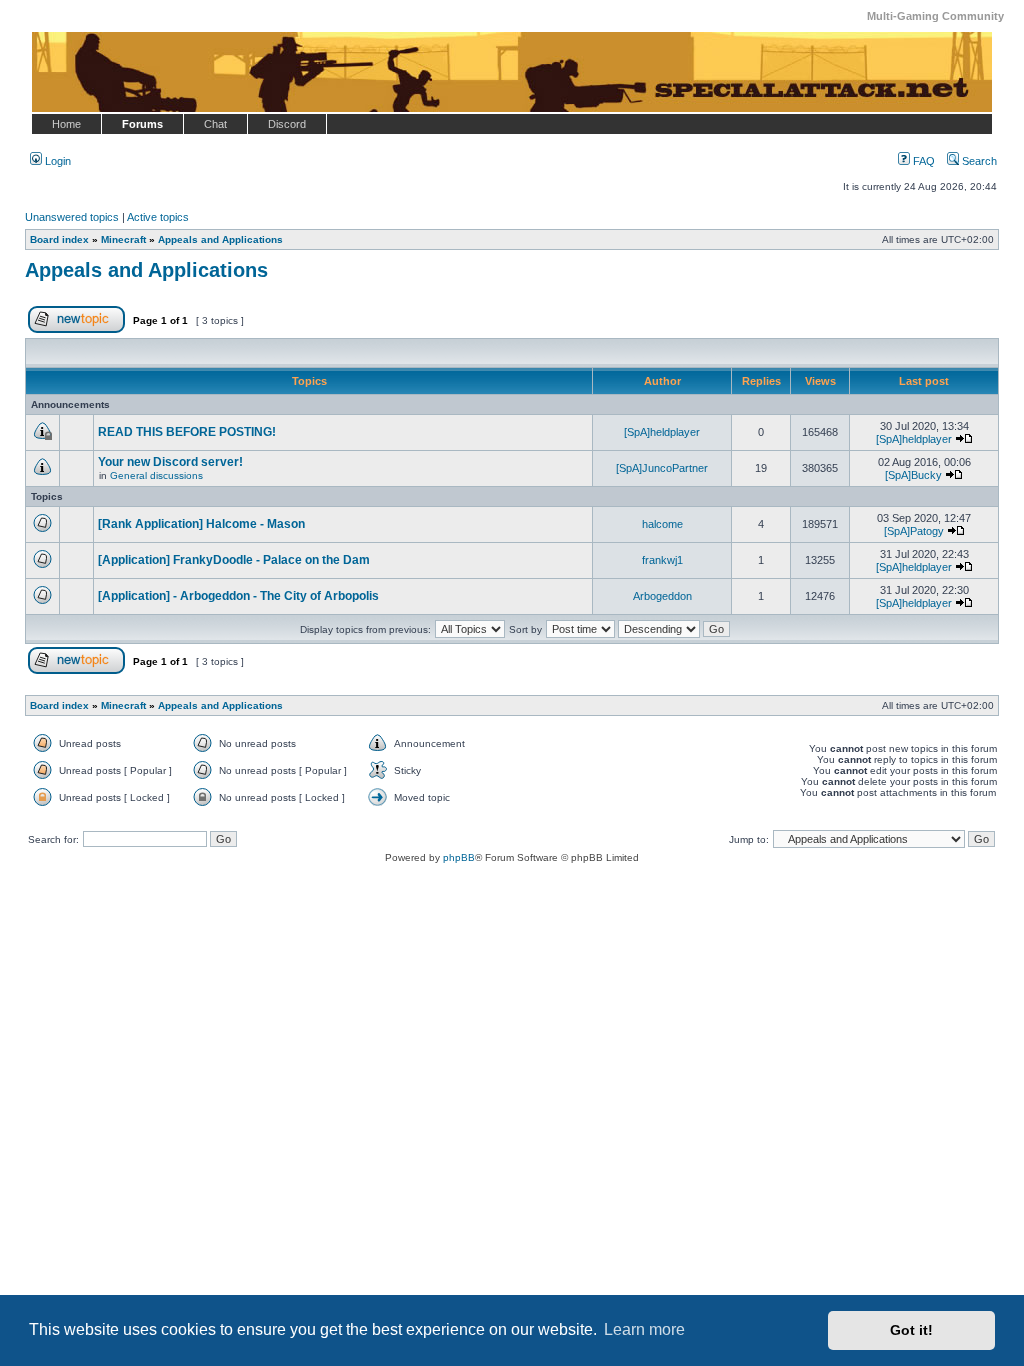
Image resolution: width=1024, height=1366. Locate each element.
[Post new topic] (76, 329)
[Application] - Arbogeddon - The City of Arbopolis (238, 596)
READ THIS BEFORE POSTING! (187, 432)
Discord (287, 124)
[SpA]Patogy (914, 531)
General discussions (156, 475)
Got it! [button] (911, 1330)
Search (978, 161)
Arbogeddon (662, 596)
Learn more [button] (644, 1329)
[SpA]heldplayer (662, 432)
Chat (215, 124)
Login (56, 161)
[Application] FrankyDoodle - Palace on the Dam (234, 560)
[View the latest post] (964, 439)
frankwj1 (662, 560)
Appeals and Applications (146, 270)
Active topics (158, 217)
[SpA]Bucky (913, 475)
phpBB (459, 857)
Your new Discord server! (170, 462)
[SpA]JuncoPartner (662, 468)
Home (66, 124)
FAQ (922, 161)
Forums (142, 124)
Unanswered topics (72, 217)
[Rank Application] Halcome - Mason (201, 524)
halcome (662, 524)
